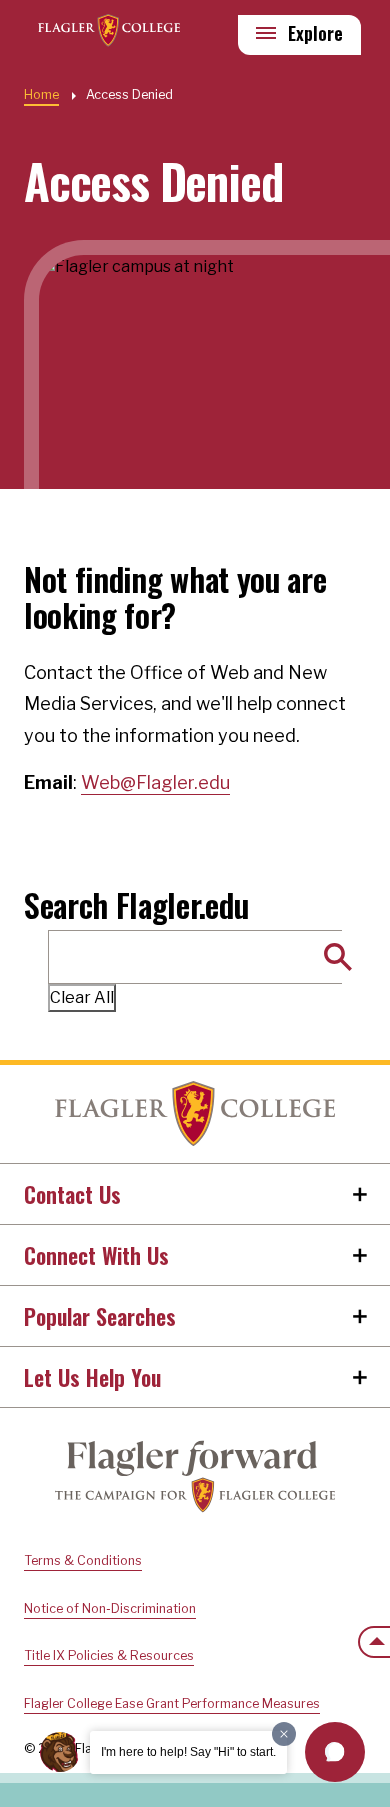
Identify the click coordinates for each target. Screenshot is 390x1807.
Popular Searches (100, 1316)
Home (195, 1114)
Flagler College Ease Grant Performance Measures (172, 1703)
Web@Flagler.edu (155, 782)
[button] (335, 1752)
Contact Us (72, 1194)
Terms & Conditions (83, 1560)
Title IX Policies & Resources (109, 1655)
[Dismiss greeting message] (284, 1734)
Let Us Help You (92, 1377)
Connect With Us (96, 1255)
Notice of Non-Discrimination (110, 1608)
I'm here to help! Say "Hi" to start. (188, 1752)
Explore (315, 33)
